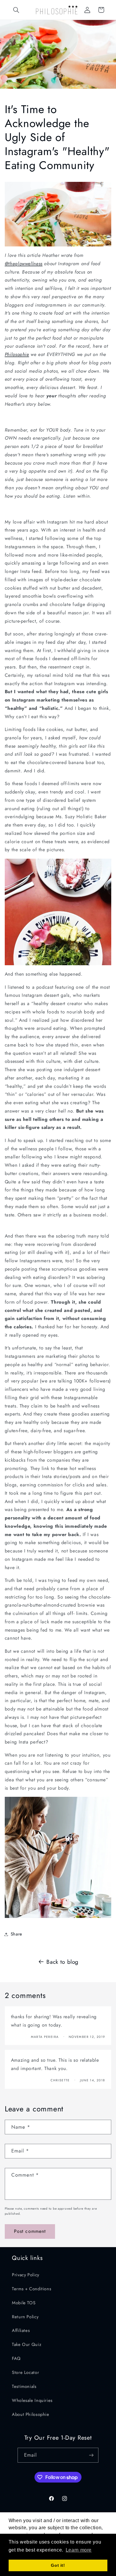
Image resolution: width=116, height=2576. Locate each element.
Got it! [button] (58, 2565)
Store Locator (25, 2372)
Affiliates (21, 2330)
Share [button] (17, 1934)
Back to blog (62, 1962)
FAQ (16, 2358)
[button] (16, 10)
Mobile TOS (24, 2303)
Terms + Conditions (32, 2289)
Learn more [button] (79, 2550)
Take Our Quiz (27, 2344)
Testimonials (24, 2386)
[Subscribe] (91, 2455)
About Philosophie (31, 2414)
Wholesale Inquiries (32, 2400)
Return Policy (25, 2317)
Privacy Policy (26, 2275)
